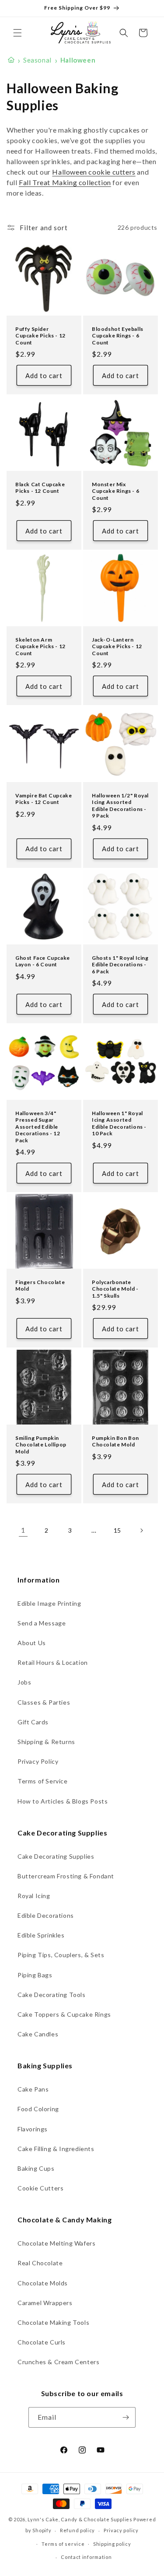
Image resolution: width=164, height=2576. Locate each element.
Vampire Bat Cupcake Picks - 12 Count (44, 798)
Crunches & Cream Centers (58, 2362)
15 (117, 1530)
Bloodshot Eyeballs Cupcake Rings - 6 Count (118, 335)
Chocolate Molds (43, 2283)
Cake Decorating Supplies (56, 1856)
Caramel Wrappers (45, 2303)
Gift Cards (33, 1722)
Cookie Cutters (40, 2188)
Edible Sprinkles (41, 1935)
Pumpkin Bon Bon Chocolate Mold (115, 1441)
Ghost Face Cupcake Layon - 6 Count (43, 961)
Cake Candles (38, 2034)
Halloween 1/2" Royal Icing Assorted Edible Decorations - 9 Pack (120, 805)
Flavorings (33, 2129)
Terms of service (63, 2544)
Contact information (86, 2557)
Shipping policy (112, 2544)
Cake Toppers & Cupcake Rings (64, 2014)
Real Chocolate (40, 2263)
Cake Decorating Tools (52, 1995)
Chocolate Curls (42, 2342)
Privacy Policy (38, 1761)
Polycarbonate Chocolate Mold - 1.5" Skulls (115, 1289)
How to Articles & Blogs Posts (63, 1801)
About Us (32, 1643)
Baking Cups (36, 2168)
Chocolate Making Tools (53, 2322)
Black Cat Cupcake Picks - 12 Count (40, 488)
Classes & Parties (44, 1702)
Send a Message (42, 1623)
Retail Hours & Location (53, 1662)
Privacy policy (121, 2530)
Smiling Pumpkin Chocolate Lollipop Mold (41, 1444)
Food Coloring (38, 2109)
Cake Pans (33, 2089)
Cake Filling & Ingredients (56, 2149)
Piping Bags (35, 1975)
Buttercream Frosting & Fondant (66, 1876)
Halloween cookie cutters (94, 172)
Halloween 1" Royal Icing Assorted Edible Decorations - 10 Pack (119, 1123)
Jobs (24, 1682)
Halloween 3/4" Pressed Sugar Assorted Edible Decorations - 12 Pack (38, 1126)
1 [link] (23, 1530)
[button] (17, 33)
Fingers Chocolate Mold (40, 1286)
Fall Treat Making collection (65, 182)
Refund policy (77, 2530)
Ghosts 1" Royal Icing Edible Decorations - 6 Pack (120, 964)
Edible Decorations (46, 1915)
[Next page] (141, 1530)
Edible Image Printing (49, 1603)
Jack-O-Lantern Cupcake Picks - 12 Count (117, 646)
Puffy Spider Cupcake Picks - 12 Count (40, 335)
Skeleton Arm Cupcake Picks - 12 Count (40, 646)
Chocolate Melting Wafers (56, 2243)
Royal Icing (34, 1896)
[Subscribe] (126, 2417)
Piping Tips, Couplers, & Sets (61, 1955)
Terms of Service (43, 1781)
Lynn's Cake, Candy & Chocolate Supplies (80, 2519)
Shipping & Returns (46, 1742)
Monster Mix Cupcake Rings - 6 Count (115, 491)
